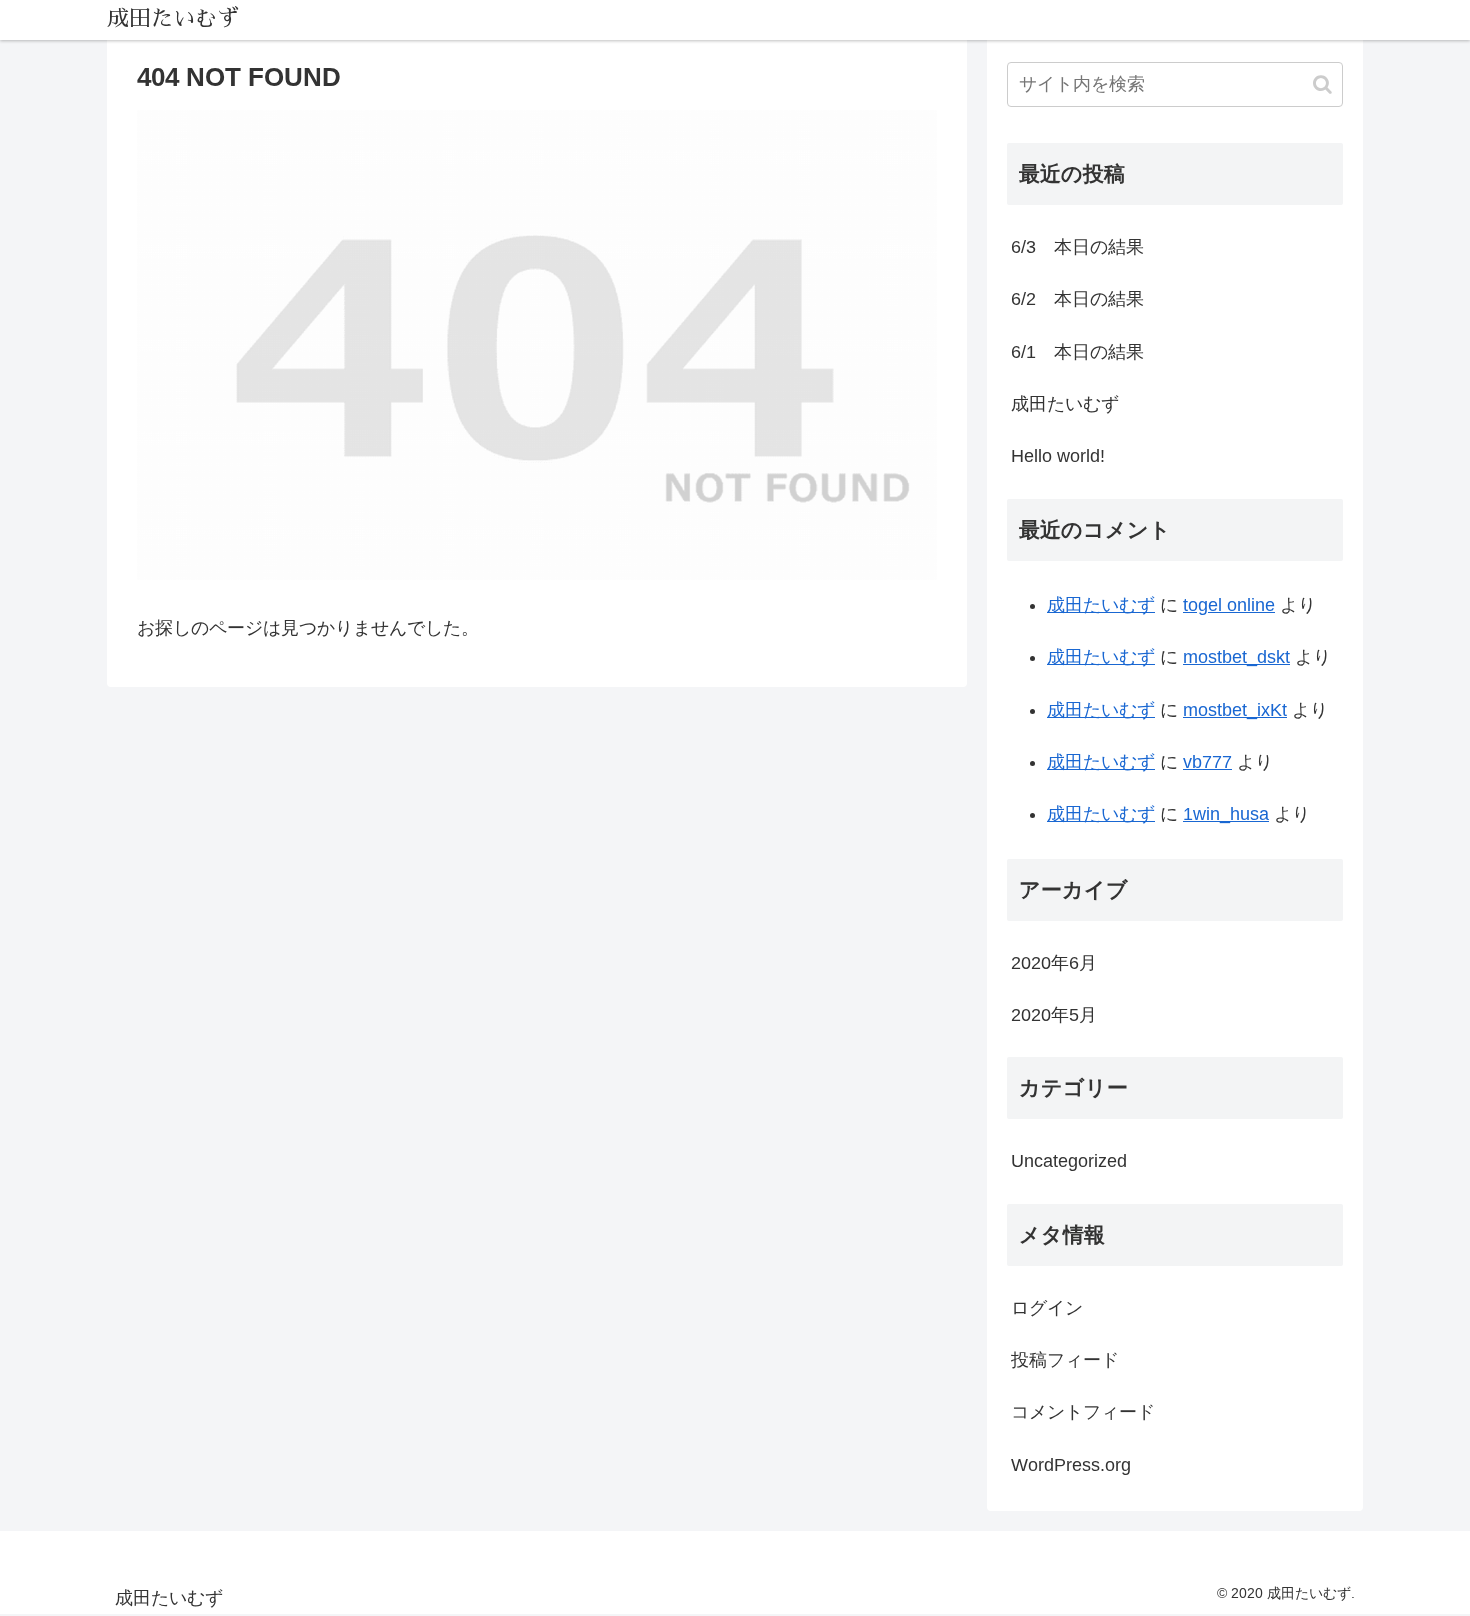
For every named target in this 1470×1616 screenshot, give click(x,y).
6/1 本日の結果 (1077, 352)
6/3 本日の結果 (1077, 247)
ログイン (1047, 1308)
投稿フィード (1065, 1360)
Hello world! (1058, 456)
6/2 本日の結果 (1077, 299)
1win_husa (1226, 814)
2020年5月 (1054, 1015)
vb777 (1207, 762)
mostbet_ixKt (1235, 710)
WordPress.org (1071, 1465)
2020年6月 (1054, 963)
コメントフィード (1083, 1412)
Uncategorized (1069, 1161)
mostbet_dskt (1236, 657)
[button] (1322, 84)
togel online (1229, 605)
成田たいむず (1065, 404)
